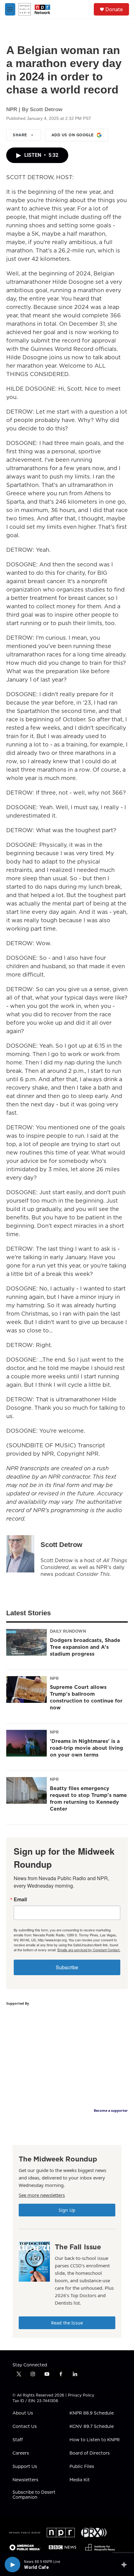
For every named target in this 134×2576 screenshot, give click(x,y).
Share (20, 135)
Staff (18, 2440)
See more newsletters (42, 2195)
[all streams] (126, 2565)
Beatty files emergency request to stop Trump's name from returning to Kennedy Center (88, 1798)
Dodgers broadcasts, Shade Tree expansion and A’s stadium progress (85, 1647)
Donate (114, 9)
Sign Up (67, 2210)
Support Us (25, 2467)
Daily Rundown (68, 1631)
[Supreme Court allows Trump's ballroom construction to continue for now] (26, 1689)
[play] (12, 2565)
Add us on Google (73, 135)
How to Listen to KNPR (95, 2440)
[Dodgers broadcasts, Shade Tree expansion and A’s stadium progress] (26, 1642)
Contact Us (25, 2427)
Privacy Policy (81, 2395)
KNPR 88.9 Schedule (92, 2413)
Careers (21, 2453)
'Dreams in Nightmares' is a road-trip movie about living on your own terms (86, 1748)
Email (20, 1899)
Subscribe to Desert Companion (34, 2495)
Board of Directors (90, 2453)
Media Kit (80, 2480)
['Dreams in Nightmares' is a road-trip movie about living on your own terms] (26, 1743)
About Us (23, 2413)
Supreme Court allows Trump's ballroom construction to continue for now (86, 1697)
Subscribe (67, 1967)
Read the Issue (67, 2323)
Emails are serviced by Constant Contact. (89, 1950)
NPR (54, 1678)
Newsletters (25, 2480)
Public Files (82, 2467)
